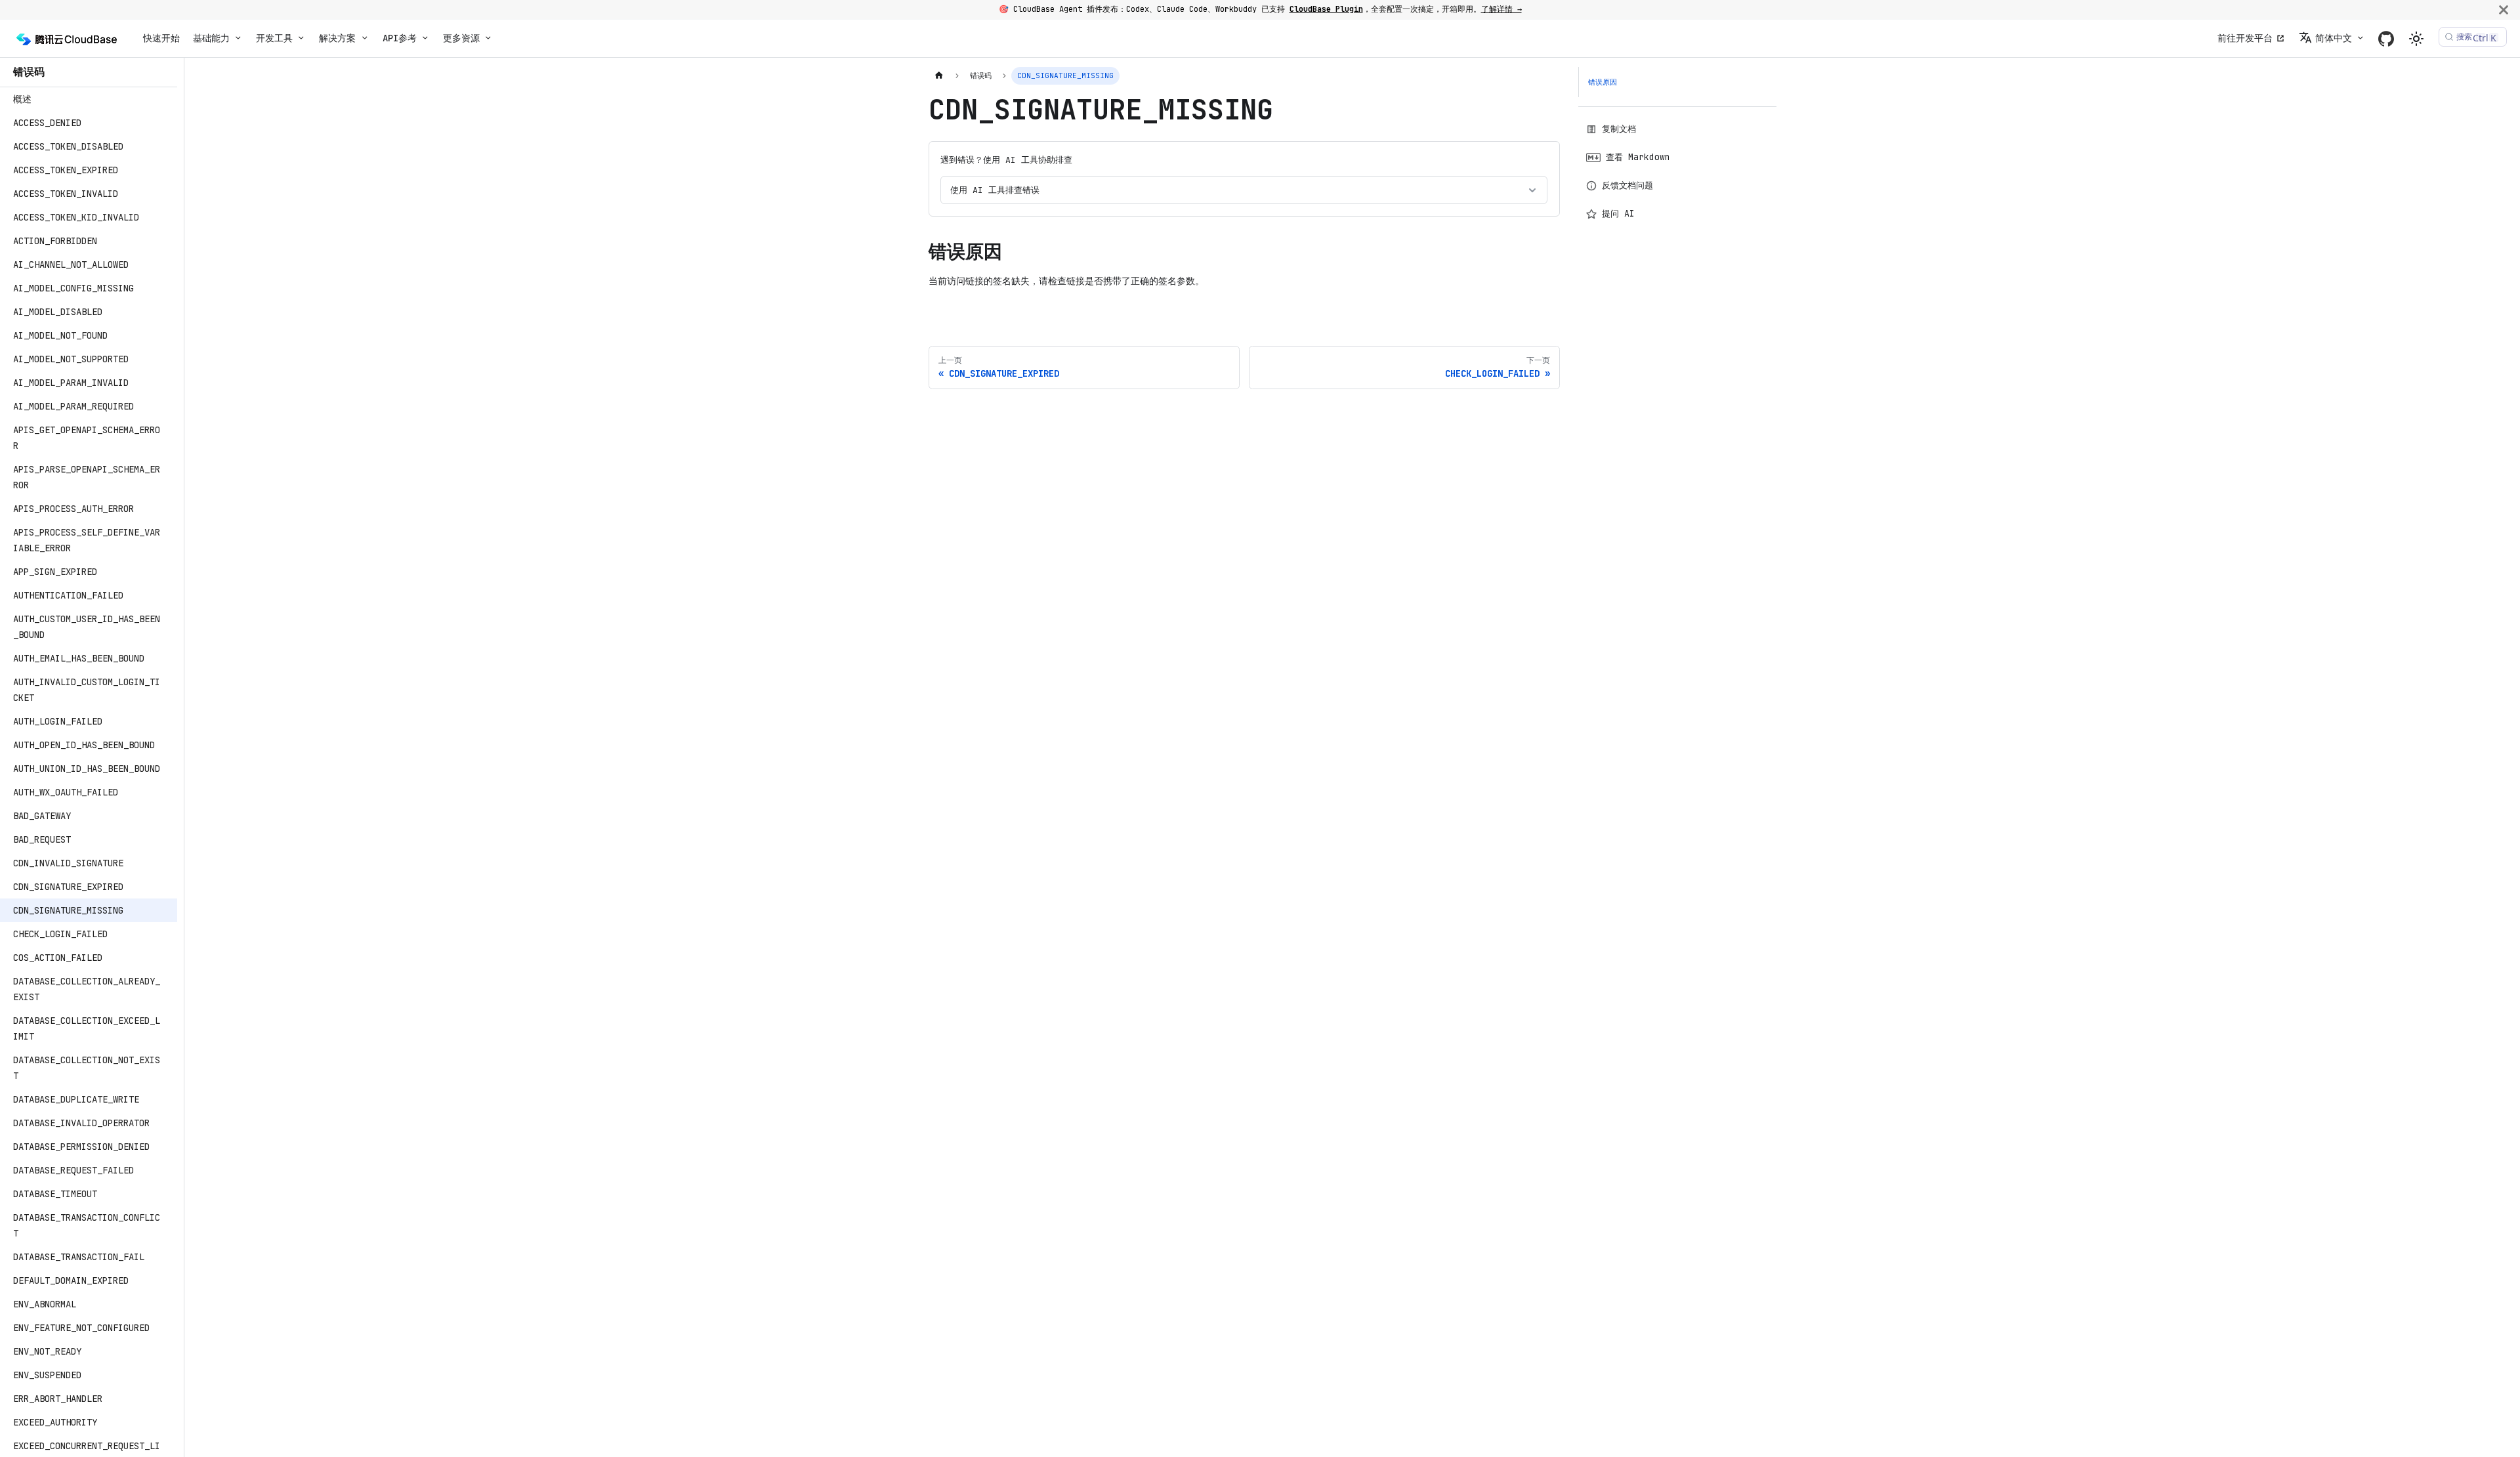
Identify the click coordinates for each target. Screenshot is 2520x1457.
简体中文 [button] (2334, 38)
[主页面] (939, 76)
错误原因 (1603, 82)
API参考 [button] (400, 38)
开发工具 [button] (274, 38)
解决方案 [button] (337, 38)
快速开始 (161, 38)
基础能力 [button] (211, 38)
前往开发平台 (2245, 38)
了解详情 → (1501, 9)
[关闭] (2504, 10)
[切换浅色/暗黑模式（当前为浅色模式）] (2416, 39)
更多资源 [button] (461, 38)
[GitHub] (2386, 38)
